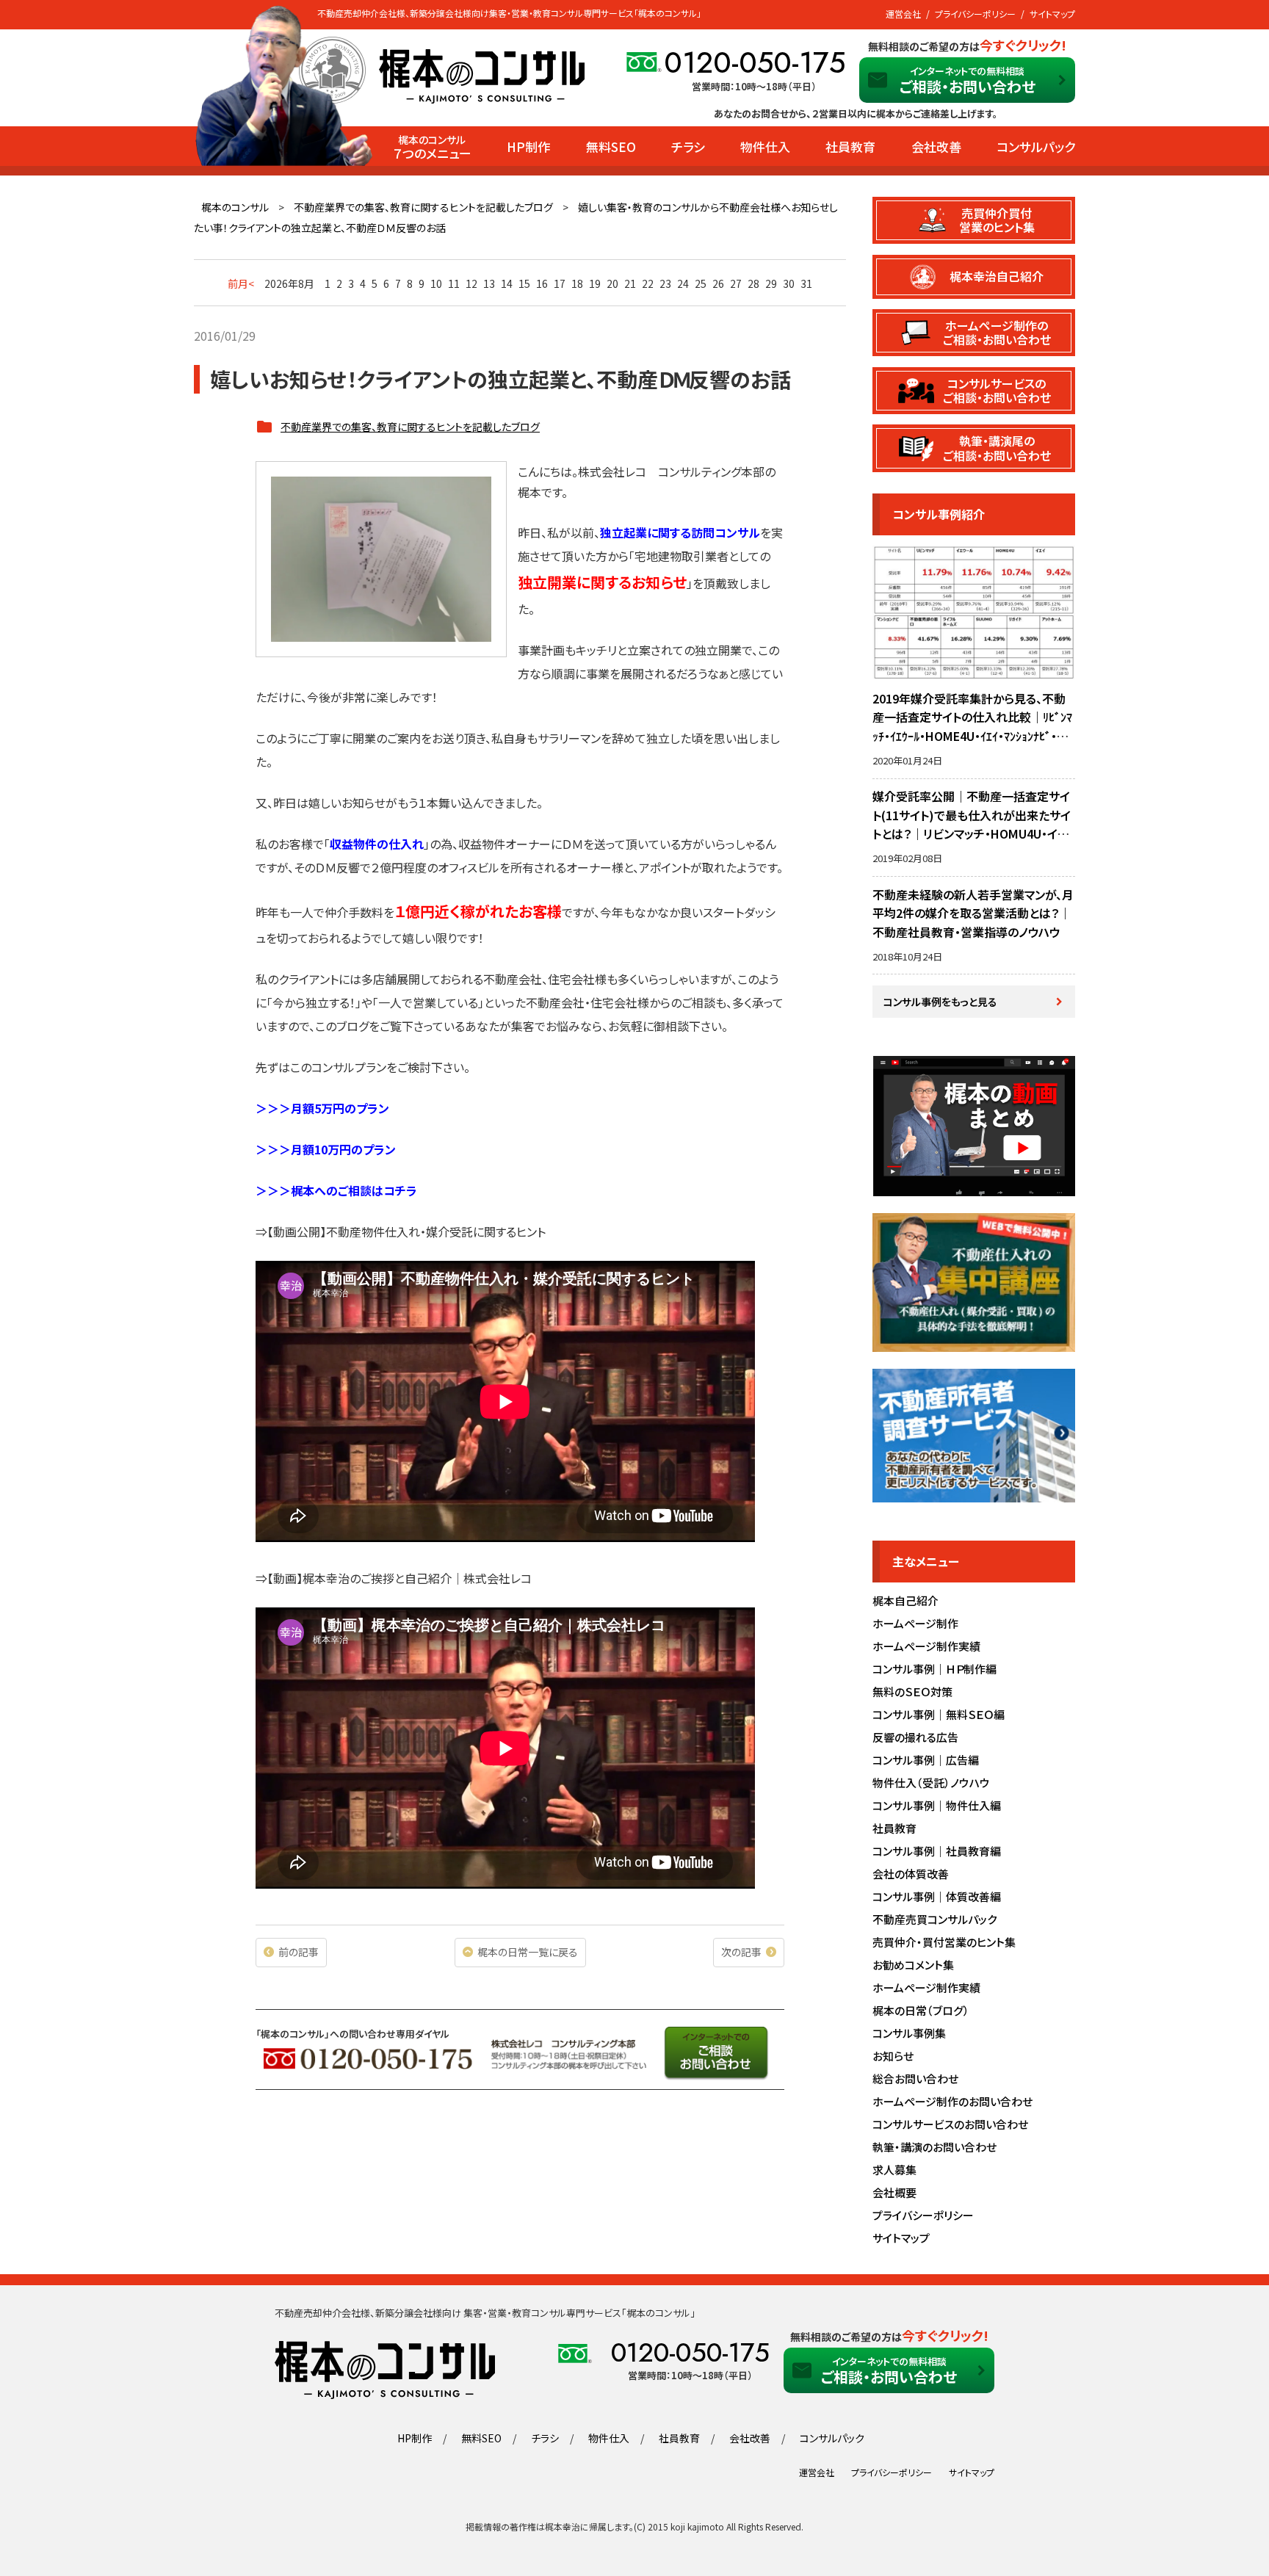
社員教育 (850, 146)
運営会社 (903, 14)
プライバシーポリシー (975, 14)
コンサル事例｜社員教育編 (937, 1851)
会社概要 (894, 2192)
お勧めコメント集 (913, 1965)
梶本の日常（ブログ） (921, 2010)
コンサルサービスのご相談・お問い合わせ (997, 390)
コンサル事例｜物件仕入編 (937, 1805)
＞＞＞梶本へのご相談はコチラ (336, 1190)
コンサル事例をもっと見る (940, 1002)
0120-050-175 (755, 62)
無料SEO (611, 146)
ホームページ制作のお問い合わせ (952, 2101)
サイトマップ (1052, 14)
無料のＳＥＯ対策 (912, 1692)
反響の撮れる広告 (915, 1737)
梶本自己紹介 (905, 1600)
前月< (241, 283)
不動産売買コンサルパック (934, 1919)
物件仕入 (765, 146)
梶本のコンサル (235, 207)
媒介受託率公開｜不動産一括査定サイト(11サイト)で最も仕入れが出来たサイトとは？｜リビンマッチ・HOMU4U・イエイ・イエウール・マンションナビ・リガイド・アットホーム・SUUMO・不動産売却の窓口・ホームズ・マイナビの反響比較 (973, 843)
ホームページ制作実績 (926, 1646)
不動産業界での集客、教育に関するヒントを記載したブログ (423, 207)
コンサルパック (1036, 146)
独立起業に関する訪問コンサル (680, 532)
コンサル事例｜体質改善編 (937, 1896)
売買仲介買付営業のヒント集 (997, 220)
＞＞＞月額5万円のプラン (322, 1108)
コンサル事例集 (909, 2033)
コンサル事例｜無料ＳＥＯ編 (939, 1714)
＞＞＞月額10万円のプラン (326, 1149)
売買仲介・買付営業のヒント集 (944, 1942)
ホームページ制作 (915, 1623)
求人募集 (894, 2170)
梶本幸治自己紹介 (997, 276)
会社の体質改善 (911, 1874)
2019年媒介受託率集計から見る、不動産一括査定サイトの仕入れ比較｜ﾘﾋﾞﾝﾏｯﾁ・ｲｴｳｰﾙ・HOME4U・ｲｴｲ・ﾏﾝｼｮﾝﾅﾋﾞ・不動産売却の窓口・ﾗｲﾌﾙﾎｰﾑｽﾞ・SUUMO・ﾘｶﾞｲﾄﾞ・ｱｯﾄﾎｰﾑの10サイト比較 (973, 736)
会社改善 (936, 146)
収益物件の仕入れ (377, 844)
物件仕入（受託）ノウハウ (931, 1783)
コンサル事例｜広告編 (926, 1760)
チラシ (688, 146)
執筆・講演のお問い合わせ (934, 2147)
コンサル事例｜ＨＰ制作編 (934, 1669)
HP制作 (528, 146)
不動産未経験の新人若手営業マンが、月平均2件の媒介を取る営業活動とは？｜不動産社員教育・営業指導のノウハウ (973, 913)
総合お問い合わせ (915, 2078)
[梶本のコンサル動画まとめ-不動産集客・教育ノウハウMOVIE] (974, 1188)
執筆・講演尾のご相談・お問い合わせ (997, 448)
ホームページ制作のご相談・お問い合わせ (997, 332)
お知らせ (893, 2056)
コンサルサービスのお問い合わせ (950, 2124)
